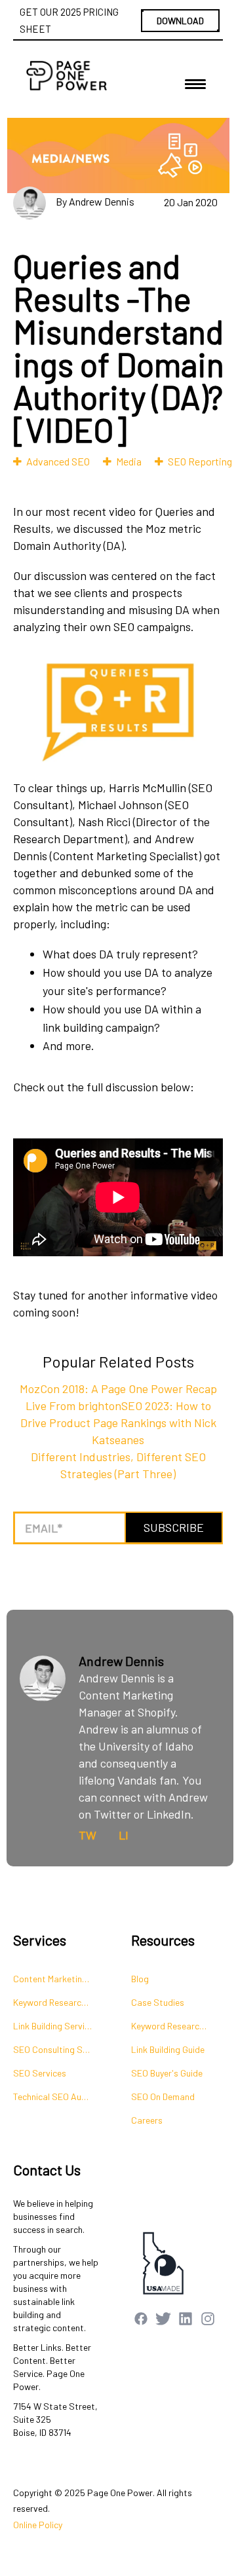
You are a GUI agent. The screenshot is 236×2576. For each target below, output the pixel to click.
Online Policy (38, 2525)
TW (88, 1835)
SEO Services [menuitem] (40, 2073)
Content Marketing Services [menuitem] (59, 1979)
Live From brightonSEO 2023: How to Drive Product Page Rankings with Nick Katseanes (118, 1423)
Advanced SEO (58, 461)
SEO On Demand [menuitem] (163, 2096)
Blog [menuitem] (140, 1979)
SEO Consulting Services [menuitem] (59, 2049)
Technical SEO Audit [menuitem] (53, 2096)
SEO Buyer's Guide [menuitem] (167, 2073)
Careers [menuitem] (147, 2120)
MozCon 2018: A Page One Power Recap (118, 1388)
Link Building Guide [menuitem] (168, 2049)
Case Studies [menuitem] (158, 2002)
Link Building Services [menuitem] (56, 2026)
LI (124, 1835)
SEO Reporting (200, 461)
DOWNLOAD (180, 21)
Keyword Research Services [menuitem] (59, 2002)
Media (129, 461)
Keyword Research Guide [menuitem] (177, 2026)
